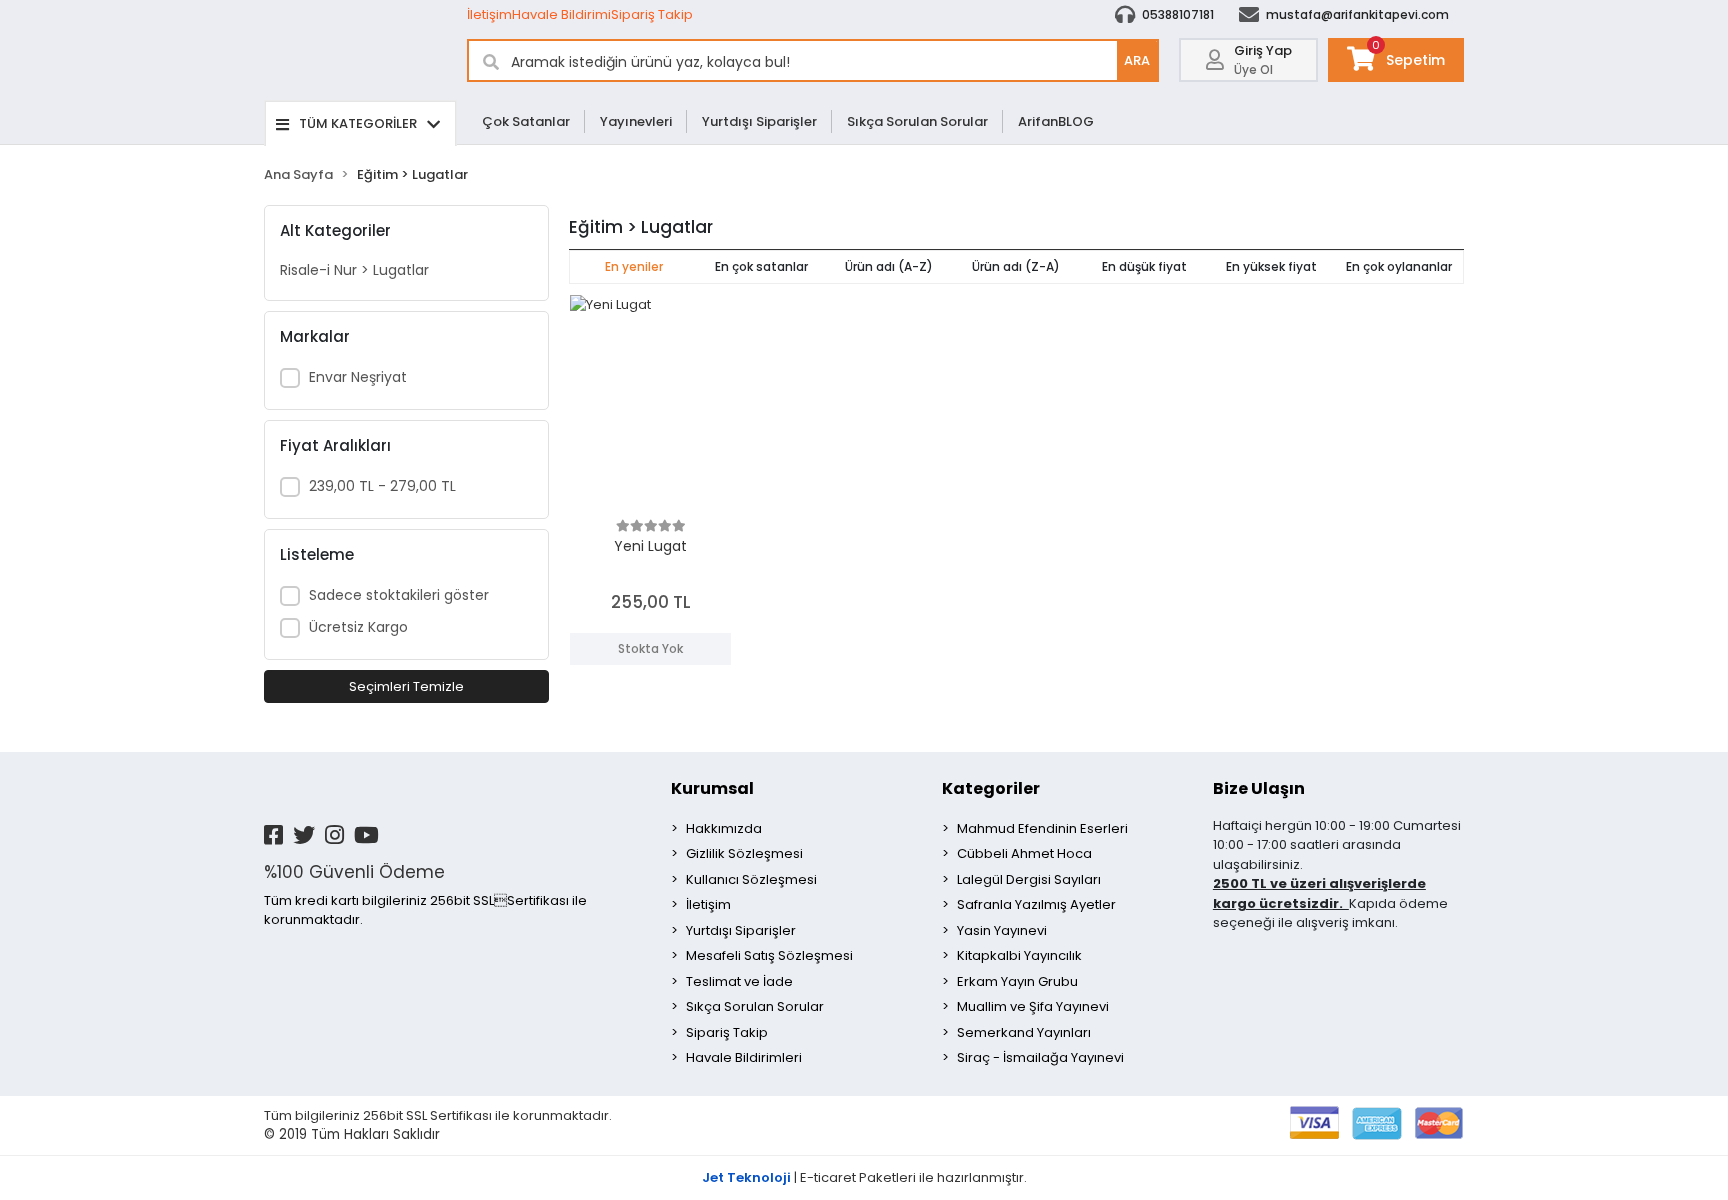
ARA (1137, 60)
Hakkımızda (724, 828)
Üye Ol (1253, 69)
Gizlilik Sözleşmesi (744, 853)
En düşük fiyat (1144, 266)
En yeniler (634, 266)
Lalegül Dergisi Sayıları (1029, 879)
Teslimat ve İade (739, 981)
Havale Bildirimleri (744, 1057)
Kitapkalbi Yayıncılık (1019, 955)
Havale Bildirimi (561, 14)
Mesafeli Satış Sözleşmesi (769, 955)
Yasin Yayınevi (1002, 930)
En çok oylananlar (1399, 266)
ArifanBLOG (1056, 121)
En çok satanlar (761, 266)
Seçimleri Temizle (406, 686)
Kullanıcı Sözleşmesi (751, 879)
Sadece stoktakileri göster (399, 595)
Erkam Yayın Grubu (1017, 981)
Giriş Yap (1263, 50)
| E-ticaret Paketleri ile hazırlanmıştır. (864, 1177)
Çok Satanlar (526, 121)
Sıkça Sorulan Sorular (917, 121)
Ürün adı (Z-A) (1016, 266)
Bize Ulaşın (1259, 788)
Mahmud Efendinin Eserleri (1042, 828)
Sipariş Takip (652, 14)
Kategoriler (991, 788)
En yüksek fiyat (1271, 266)
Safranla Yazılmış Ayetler (1036, 904)
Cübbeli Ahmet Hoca (1024, 853)
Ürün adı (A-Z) (889, 266)
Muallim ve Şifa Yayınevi (1033, 1006)
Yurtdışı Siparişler (759, 121)
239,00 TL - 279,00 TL (382, 486)
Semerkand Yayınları (1024, 1032)
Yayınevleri (636, 121)
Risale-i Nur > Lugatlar (354, 270)
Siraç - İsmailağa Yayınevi (1040, 1057)
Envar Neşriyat (358, 377)
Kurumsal (712, 788)
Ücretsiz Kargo (358, 627)
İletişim (489, 14)
